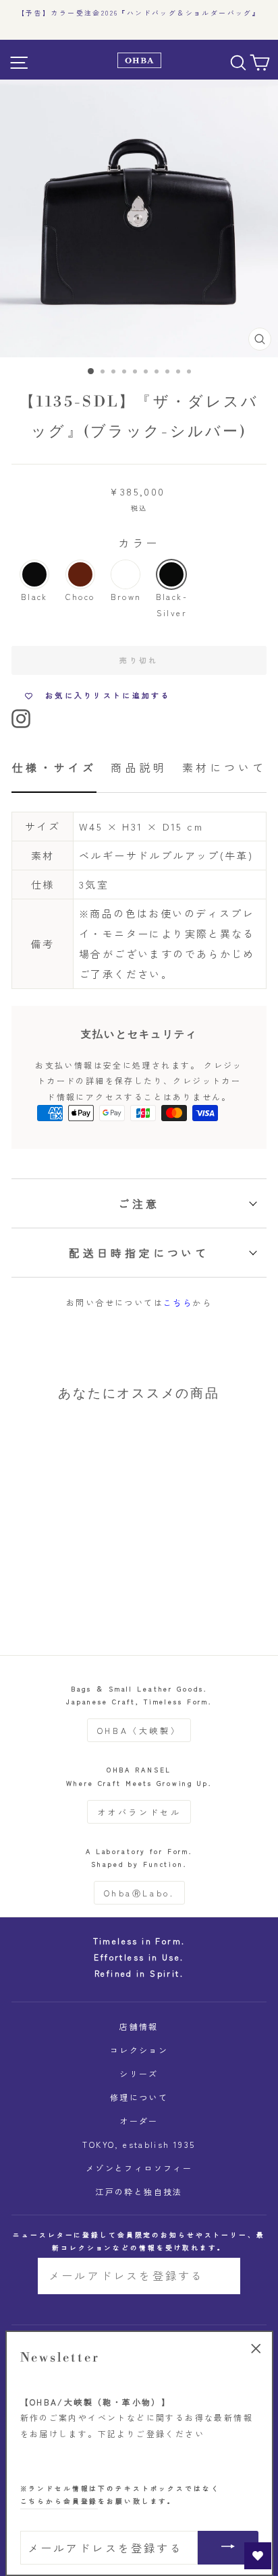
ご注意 (139, 1203)
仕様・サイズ (54, 767)
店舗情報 (139, 2026)
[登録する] (221, 2276)
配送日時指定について (139, 1253)
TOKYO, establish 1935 (139, 2144)
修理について (139, 2097)
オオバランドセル (139, 1812)
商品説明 (139, 767)
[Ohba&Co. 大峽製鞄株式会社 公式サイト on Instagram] (21, 716)
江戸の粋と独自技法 (139, 2191)
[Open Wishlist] (258, 2556)
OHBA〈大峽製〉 (139, 1730)
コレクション (139, 2050)
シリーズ (139, 2073)
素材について (224, 767)
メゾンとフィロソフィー (139, 2168)
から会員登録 (59, 2501)
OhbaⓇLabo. (139, 1893)
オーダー (139, 2121)
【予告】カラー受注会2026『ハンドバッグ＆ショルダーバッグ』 (139, 13)
